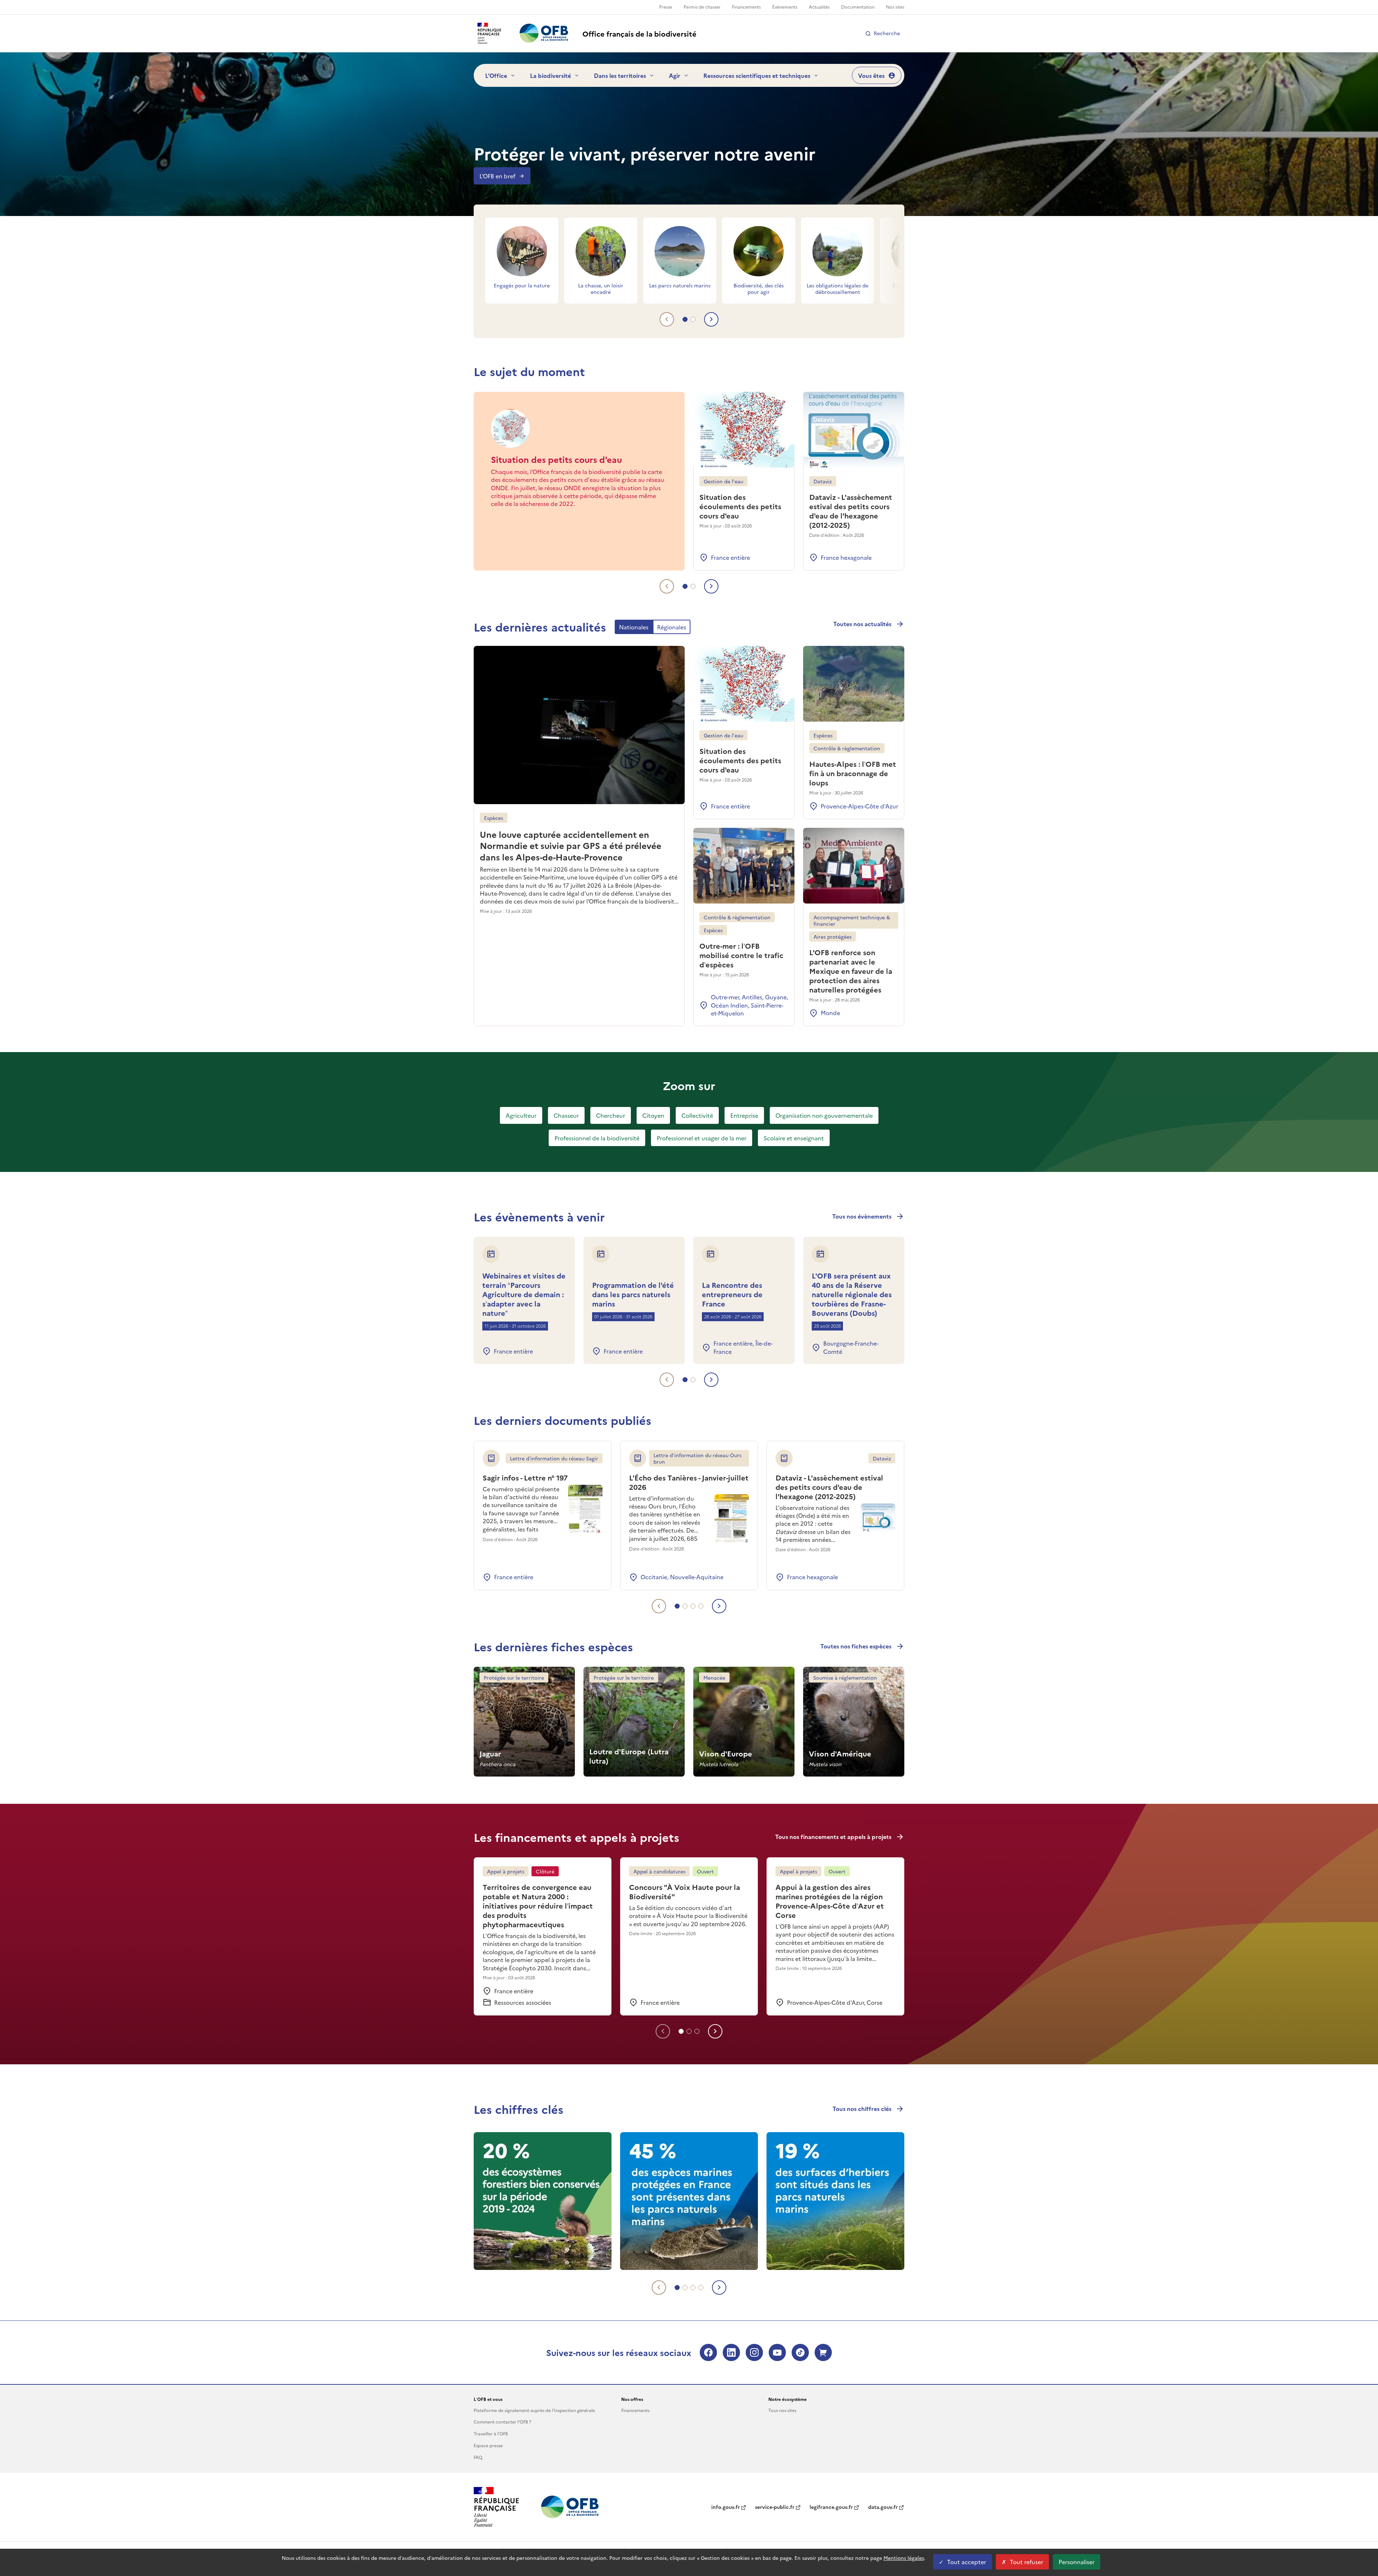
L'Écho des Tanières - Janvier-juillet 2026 (689, 1482)
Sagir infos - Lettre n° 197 (525, 1477)
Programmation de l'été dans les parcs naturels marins (633, 1294)
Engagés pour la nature (522, 285)
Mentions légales (904, 2558)
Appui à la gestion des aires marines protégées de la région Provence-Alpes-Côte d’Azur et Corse (830, 1901)
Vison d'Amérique (840, 1753)
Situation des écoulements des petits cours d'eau (740, 506)
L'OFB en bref (497, 176)
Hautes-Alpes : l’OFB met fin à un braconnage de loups (853, 773)
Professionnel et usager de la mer (702, 1138)
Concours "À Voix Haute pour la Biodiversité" (685, 1891)
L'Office (496, 75)
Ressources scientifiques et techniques (757, 75)
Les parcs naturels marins (680, 285)
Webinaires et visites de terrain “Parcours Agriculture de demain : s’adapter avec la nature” (524, 1294)
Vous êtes (871, 75)
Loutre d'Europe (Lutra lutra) (629, 1756)
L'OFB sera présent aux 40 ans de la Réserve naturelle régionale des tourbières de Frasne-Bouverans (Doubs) (852, 1294)
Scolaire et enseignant (794, 1138)
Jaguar (490, 1753)
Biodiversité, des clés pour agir (759, 288)
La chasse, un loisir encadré (601, 288)
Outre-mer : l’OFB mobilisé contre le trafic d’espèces (741, 955)
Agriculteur (521, 1115)
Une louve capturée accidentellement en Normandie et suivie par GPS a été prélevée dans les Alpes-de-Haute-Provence (571, 845)
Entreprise (744, 1115)
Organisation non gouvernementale (824, 1115)
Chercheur (611, 1115)
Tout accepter (967, 2562)
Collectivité (697, 1115)
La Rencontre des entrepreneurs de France (732, 1294)
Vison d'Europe (726, 1753)
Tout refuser (1027, 2562)
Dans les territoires (620, 75)
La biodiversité (550, 75)
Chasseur (566, 1115)
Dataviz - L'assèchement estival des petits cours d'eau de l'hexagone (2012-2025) (851, 511)
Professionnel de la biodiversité (597, 1138)
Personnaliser (1077, 2562)
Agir (675, 75)
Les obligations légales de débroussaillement (838, 288)
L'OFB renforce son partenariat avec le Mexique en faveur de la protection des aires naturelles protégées (851, 971)
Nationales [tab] (634, 627)
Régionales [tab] (672, 627)
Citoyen (653, 1115)
